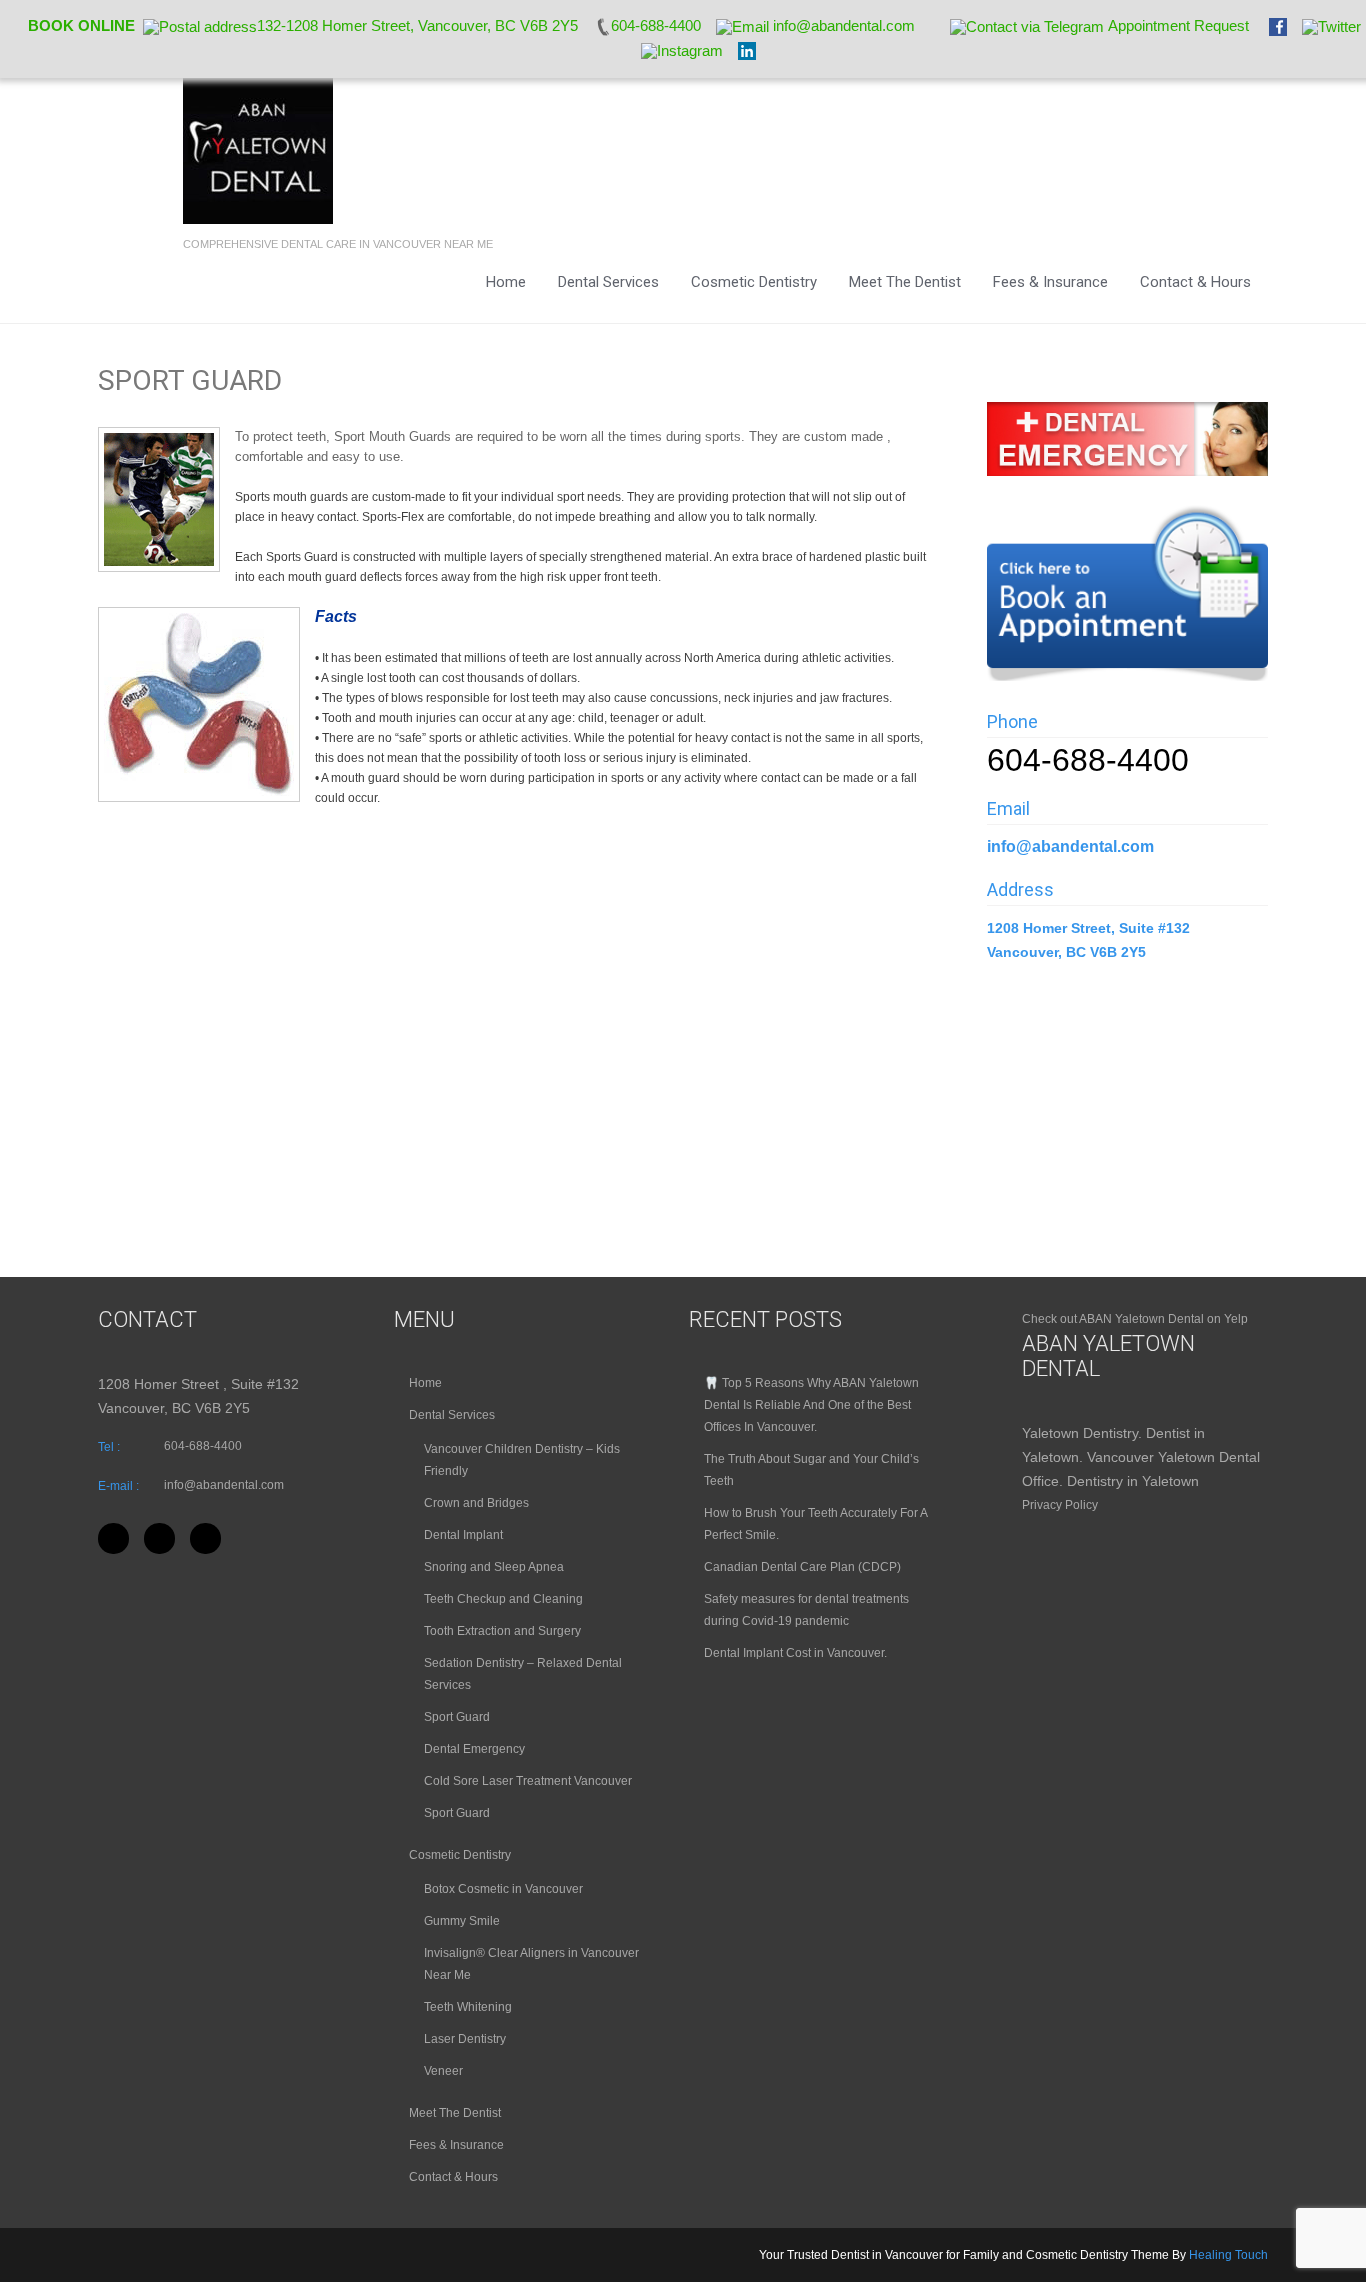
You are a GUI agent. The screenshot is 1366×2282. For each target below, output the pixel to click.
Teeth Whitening (468, 2007)
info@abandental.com (1070, 846)
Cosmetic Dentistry (754, 282)
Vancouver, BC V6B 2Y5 (1066, 952)
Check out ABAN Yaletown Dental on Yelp (1135, 1319)
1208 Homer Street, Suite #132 (1090, 928)
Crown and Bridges (476, 1503)
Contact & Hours (1195, 282)
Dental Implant (463, 1535)
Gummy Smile (462, 1921)
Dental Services (608, 282)
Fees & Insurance (1050, 282)
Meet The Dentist (905, 282)
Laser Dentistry (465, 2039)
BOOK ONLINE (81, 25)
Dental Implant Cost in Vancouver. (795, 1653)
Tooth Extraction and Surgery (502, 1631)
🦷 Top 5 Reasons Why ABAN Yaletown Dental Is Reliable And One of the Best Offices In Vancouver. (811, 1405)
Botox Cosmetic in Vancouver (503, 1889)
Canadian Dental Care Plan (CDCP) (802, 1567)
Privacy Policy (1060, 1505)
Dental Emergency (474, 1749)
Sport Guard (457, 1717)
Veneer (443, 2071)
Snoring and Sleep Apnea (494, 1567)
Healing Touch (1228, 2255)
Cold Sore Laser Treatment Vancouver (528, 1781)
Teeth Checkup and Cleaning (503, 1599)
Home (506, 282)
